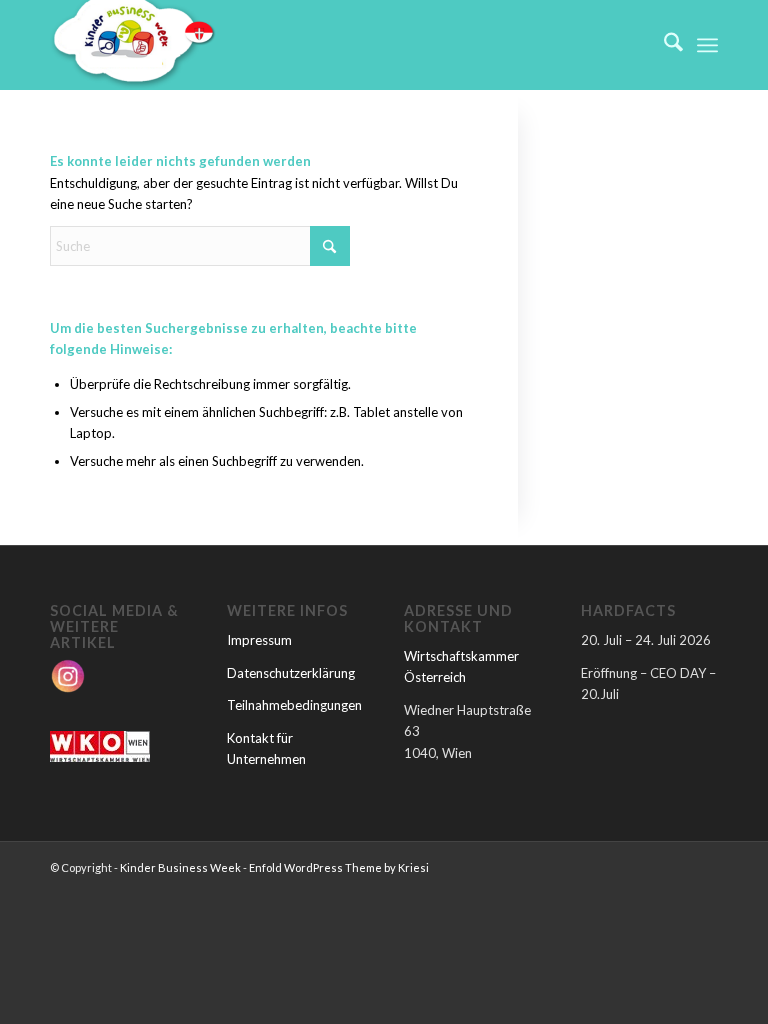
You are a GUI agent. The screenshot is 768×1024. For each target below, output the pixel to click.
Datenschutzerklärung (291, 673)
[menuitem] (663, 45)
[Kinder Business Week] (133, 45)
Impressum (259, 640)
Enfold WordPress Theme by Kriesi (339, 867)
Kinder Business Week (180, 867)
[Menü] (707, 45)
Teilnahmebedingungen (294, 705)
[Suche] (663, 45)
